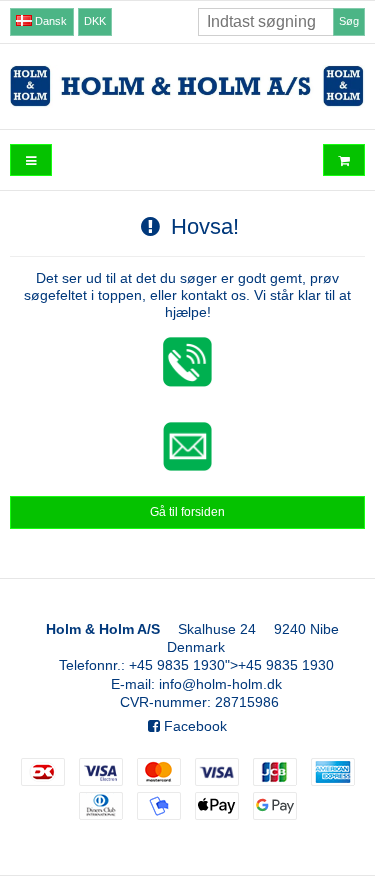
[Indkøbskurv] (344, 160)
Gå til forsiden (187, 512)
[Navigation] (31, 160)
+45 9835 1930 (177, 665)
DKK (95, 21)
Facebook (193, 726)
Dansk (49, 21)
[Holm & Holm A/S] (187, 86)
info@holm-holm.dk (220, 684)
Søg (349, 21)
